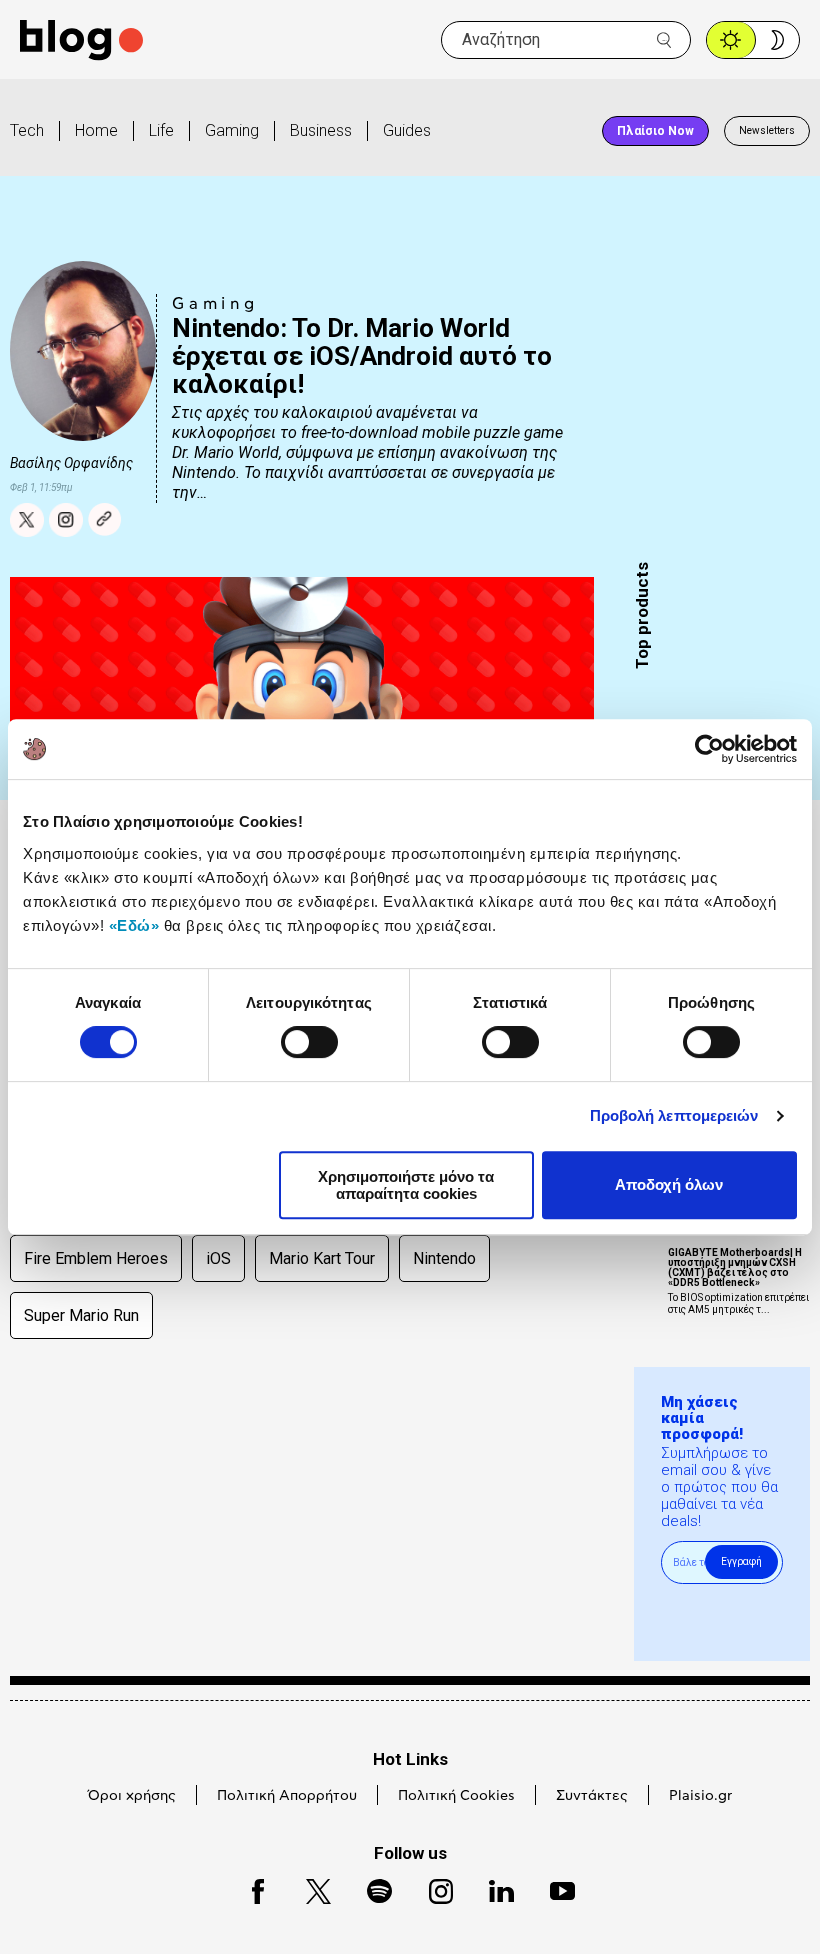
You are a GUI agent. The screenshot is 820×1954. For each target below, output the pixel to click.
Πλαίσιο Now (655, 131)
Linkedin (492, 1888)
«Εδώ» (134, 925)
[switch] (309, 1042)
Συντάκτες (592, 1796)
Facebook (249, 1888)
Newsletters (767, 130)
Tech (27, 130)
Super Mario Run (81, 1315)
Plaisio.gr (700, 1796)
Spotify (369, 1888)
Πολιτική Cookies (456, 1796)
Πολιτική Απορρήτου (287, 1796)
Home (96, 130)
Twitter (308, 1888)
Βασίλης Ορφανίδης (71, 463)
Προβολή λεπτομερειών (674, 1115)
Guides (407, 130)
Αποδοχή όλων (669, 1184)
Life (161, 130)
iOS (218, 1258)
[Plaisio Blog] (81, 40)
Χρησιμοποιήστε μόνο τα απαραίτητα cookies (406, 1185)
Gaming (232, 130)
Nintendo (444, 1258)
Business (321, 130)
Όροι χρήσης (132, 1796)
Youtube (553, 1888)
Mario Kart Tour (322, 1258)
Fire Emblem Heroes (96, 1258)
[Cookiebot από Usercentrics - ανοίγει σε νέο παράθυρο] (709, 749)
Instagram (432, 1888)
